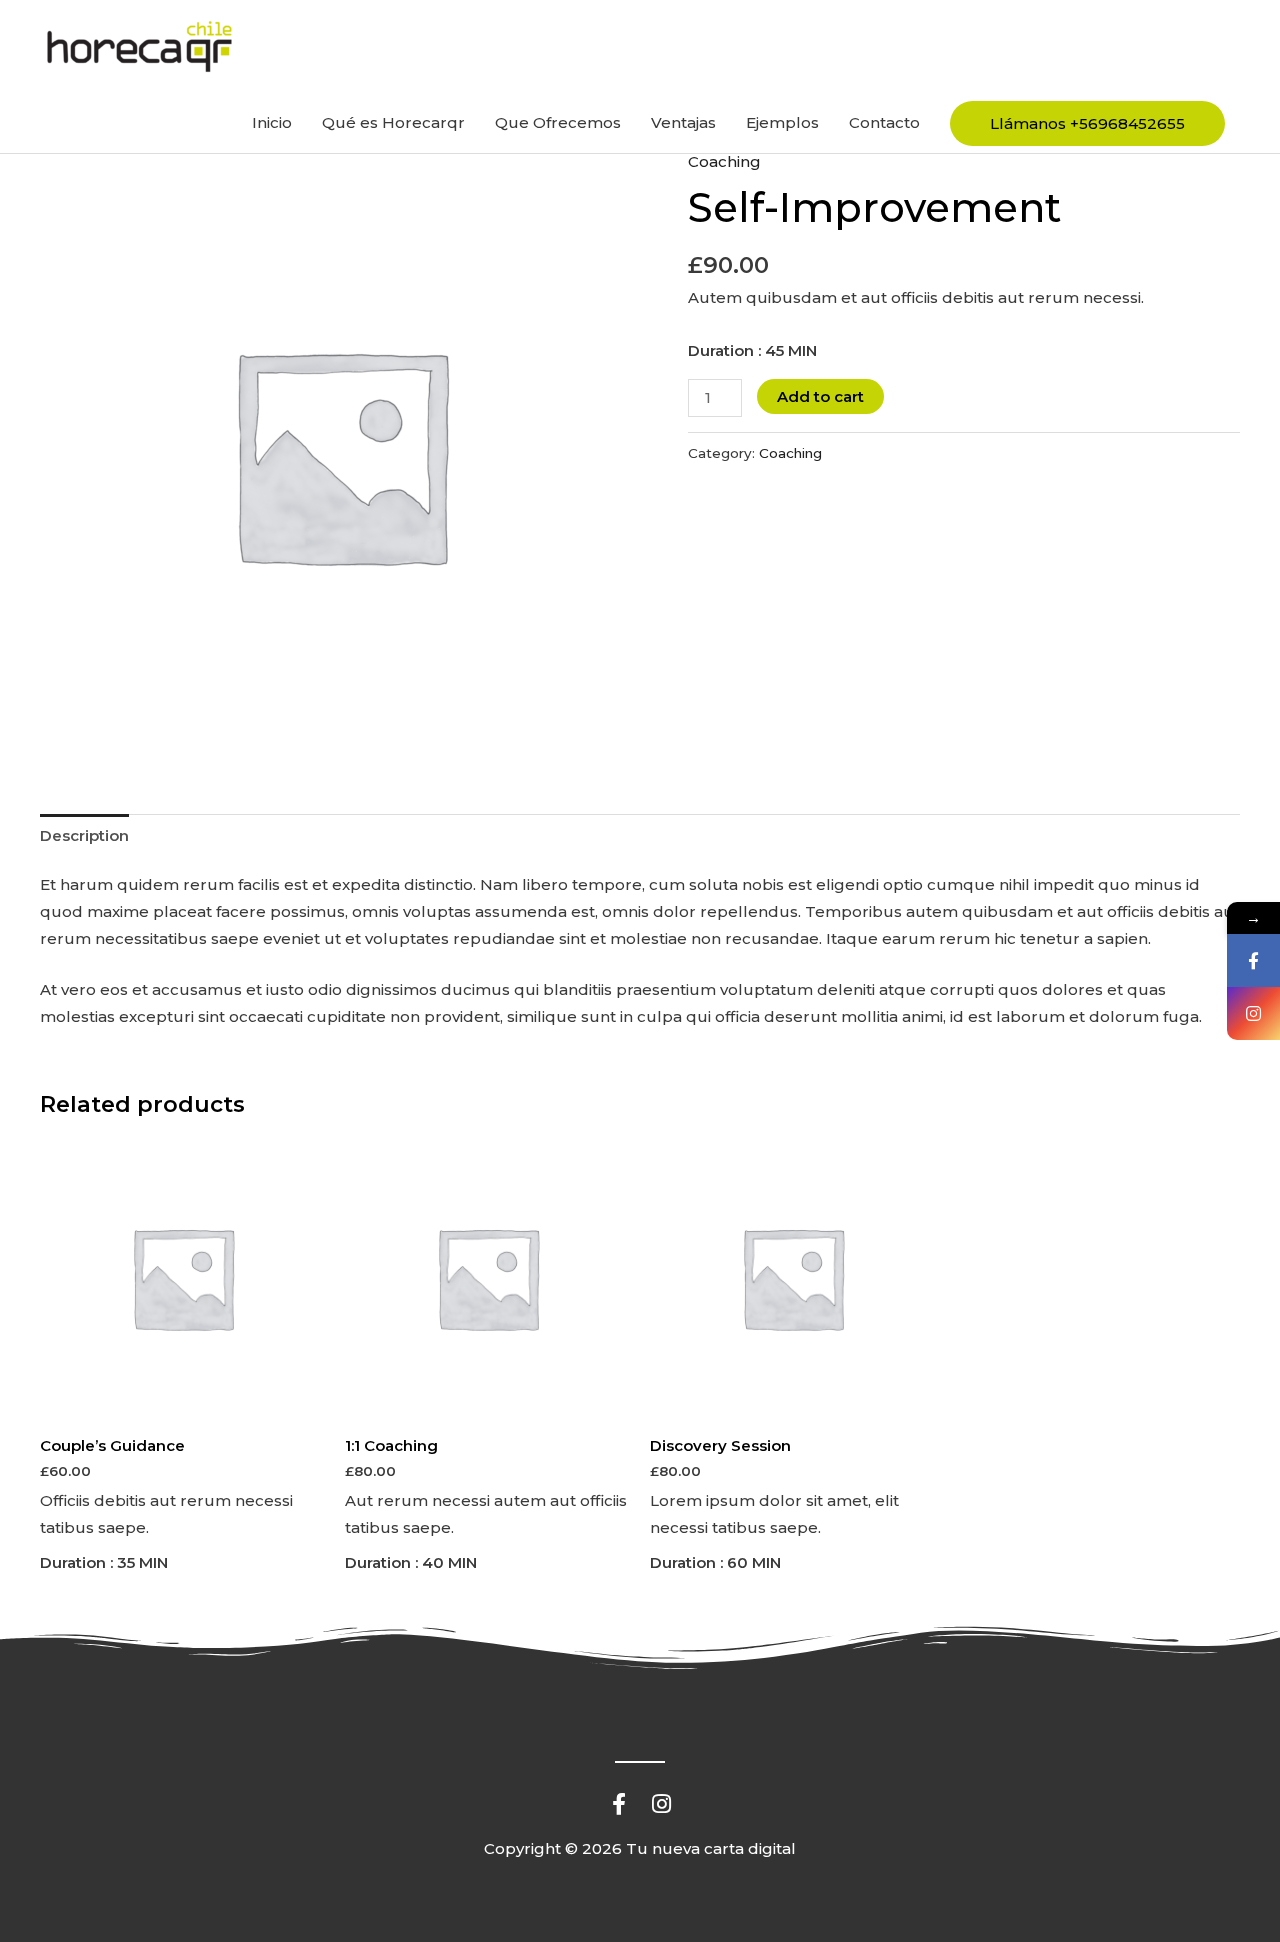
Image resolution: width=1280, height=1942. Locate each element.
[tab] (84, 835)
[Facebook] (1253, 960)
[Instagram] (1253, 1013)
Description (84, 835)
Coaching (724, 161)
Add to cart (820, 396)
